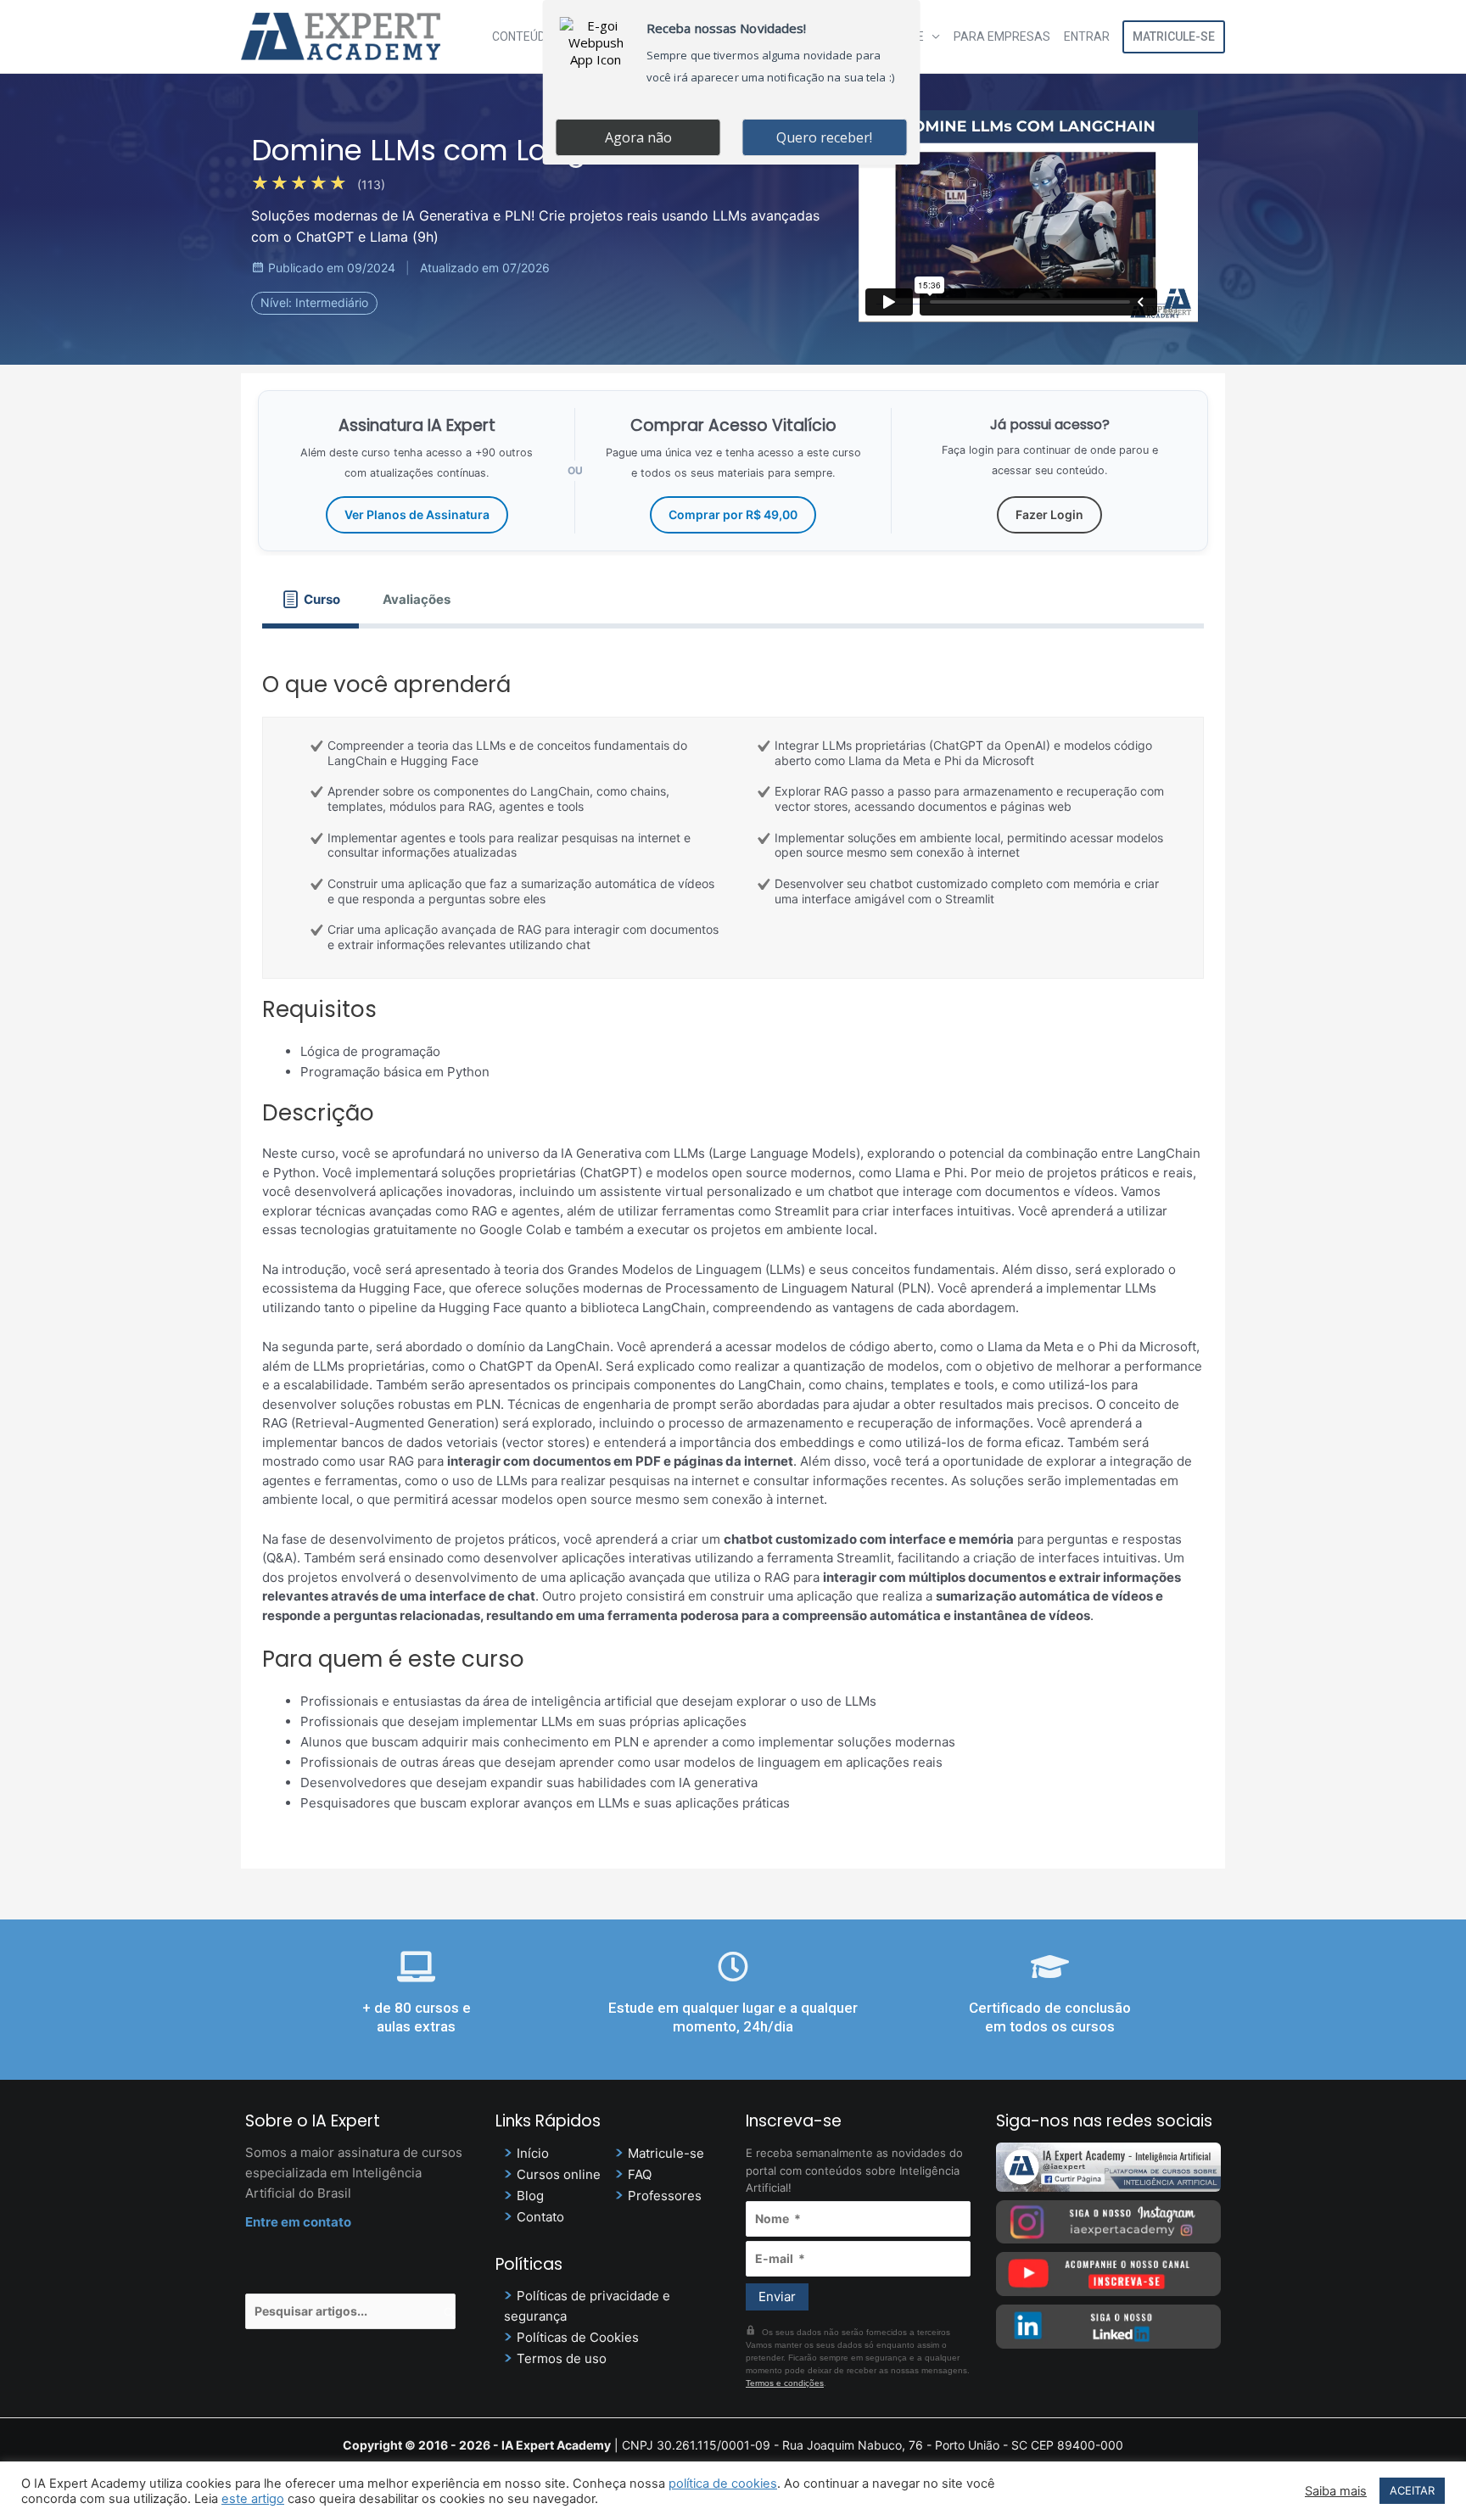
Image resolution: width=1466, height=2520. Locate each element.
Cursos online (559, 2174)
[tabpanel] (733, 1238)
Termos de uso (562, 2358)
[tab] (311, 599)
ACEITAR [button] (1412, 2490)
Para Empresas (1002, 36)
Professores (665, 2196)
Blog (530, 2196)
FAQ (640, 2174)
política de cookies (723, 2484)
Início (533, 2153)
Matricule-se (1174, 36)
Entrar (1087, 36)
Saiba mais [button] (1336, 2491)
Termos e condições (785, 2383)
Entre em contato (298, 2222)
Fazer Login (1049, 514)
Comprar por (733, 514)
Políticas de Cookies (578, 2337)
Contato (540, 2217)
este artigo (253, 2499)
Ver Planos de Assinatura (417, 514)
